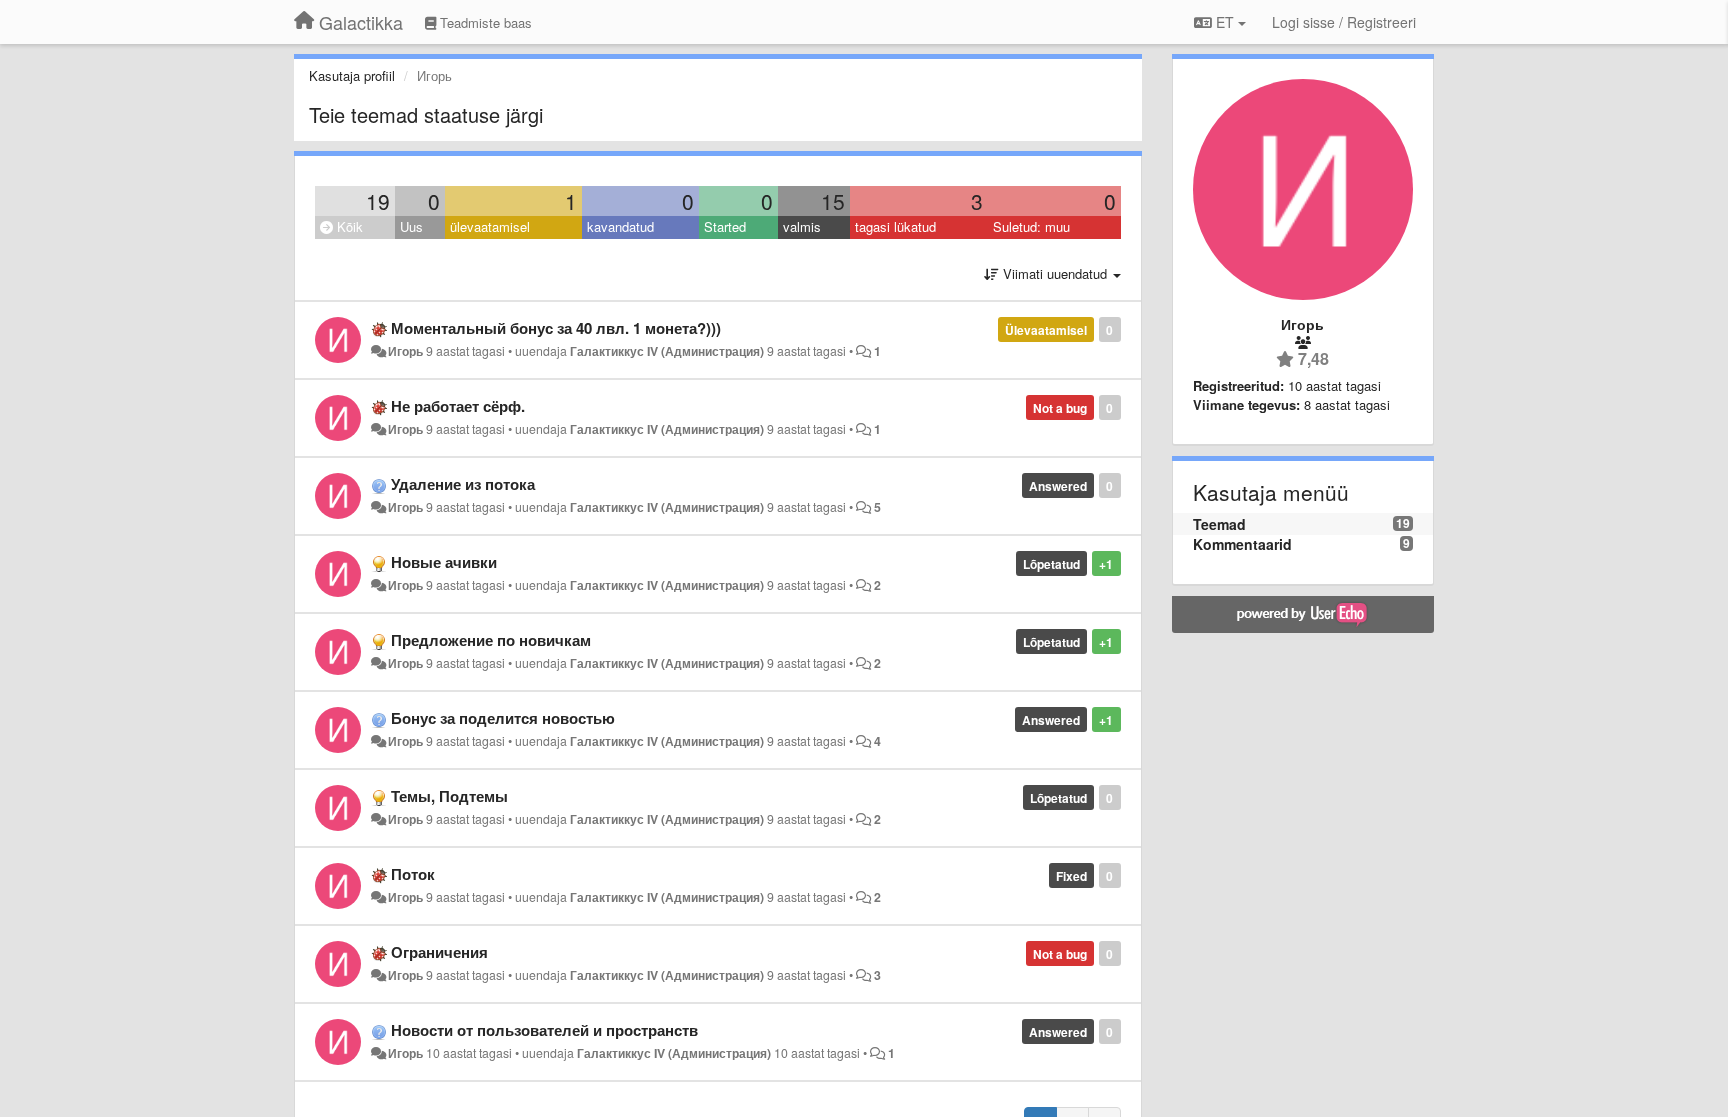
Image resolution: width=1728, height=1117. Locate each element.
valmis (802, 226)
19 (378, 201)
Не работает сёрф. (458, 406)
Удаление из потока (463, 484)
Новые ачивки (444, 562)
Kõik (348, 226)
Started (725, 226)
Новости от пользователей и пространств (544, 1030)
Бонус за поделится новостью (503, 718)
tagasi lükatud (895, 226)
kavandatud (620, 226)
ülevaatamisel (490, 226)
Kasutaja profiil (352, 75)
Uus (411, 226)
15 (833, 201)
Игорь (405, 351)
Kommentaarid (1242, 544)
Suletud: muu (1031, 226)
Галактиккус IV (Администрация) (667, 351)
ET (1225, 22)
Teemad (1219, 524)
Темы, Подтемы (449, 796)
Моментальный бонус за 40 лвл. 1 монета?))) (556, 328)
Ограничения (439, 952)
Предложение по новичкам (491, 640)
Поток (413, 874)
